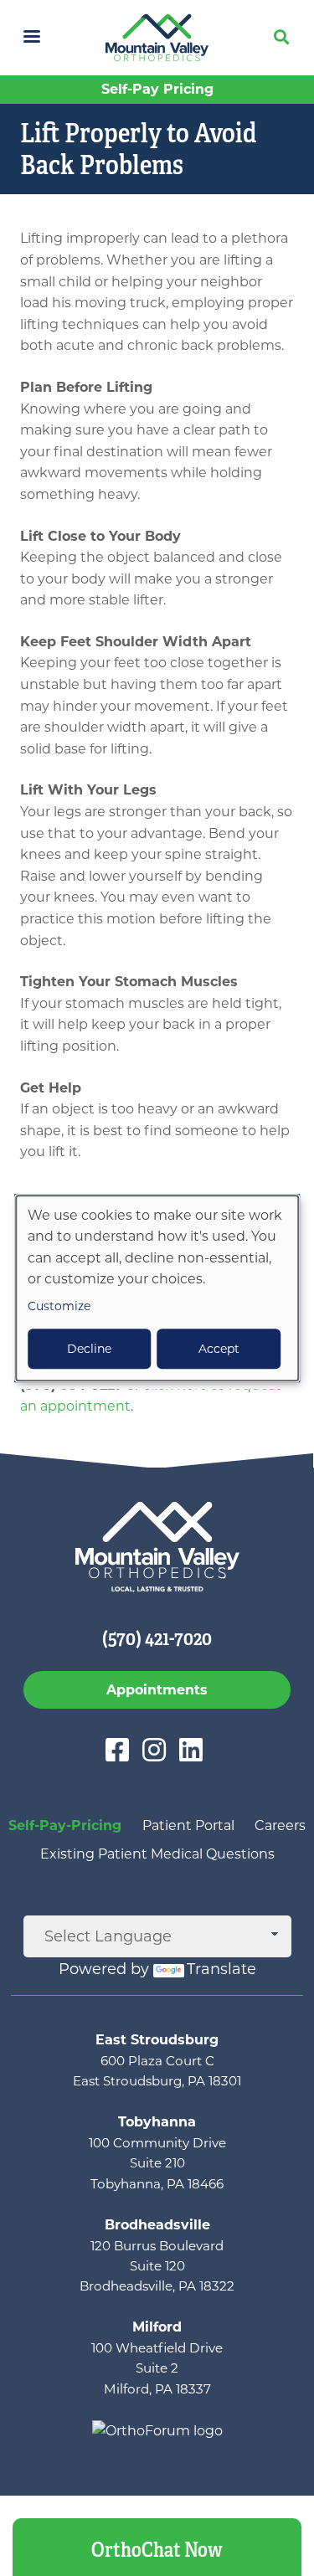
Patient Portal (188, 1825)
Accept (219, 1349)
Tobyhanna (157, 2122)
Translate (221, 1969)
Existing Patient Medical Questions (157, 1854)
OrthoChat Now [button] (157, 2550)
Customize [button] (59, 1306)
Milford (157, 2327)
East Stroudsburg (157, 2040)
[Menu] (31, 38)
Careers (280, 1825)
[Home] (157, 38)
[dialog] (157, 1288)
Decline (89, 1349)
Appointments (157, 1690)
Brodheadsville (157, 2225)
